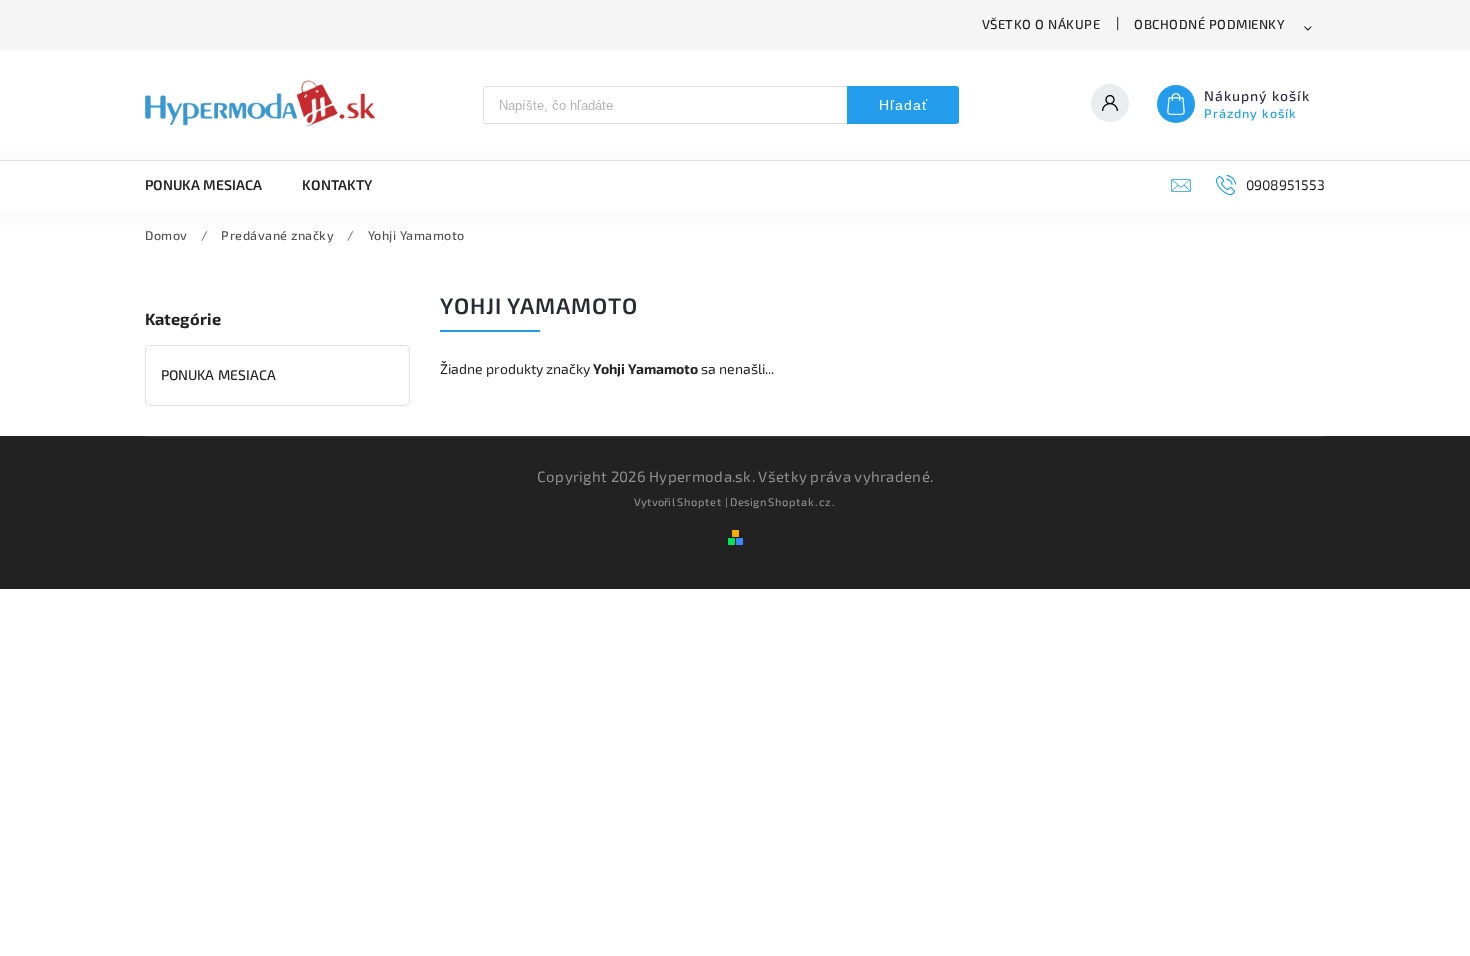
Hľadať (903, 105)
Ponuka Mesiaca (218, 374)
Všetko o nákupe (1041, 24)
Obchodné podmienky (1209, 24)
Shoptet (699, 501)
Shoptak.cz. (802, 501)
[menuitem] (213, 185)
